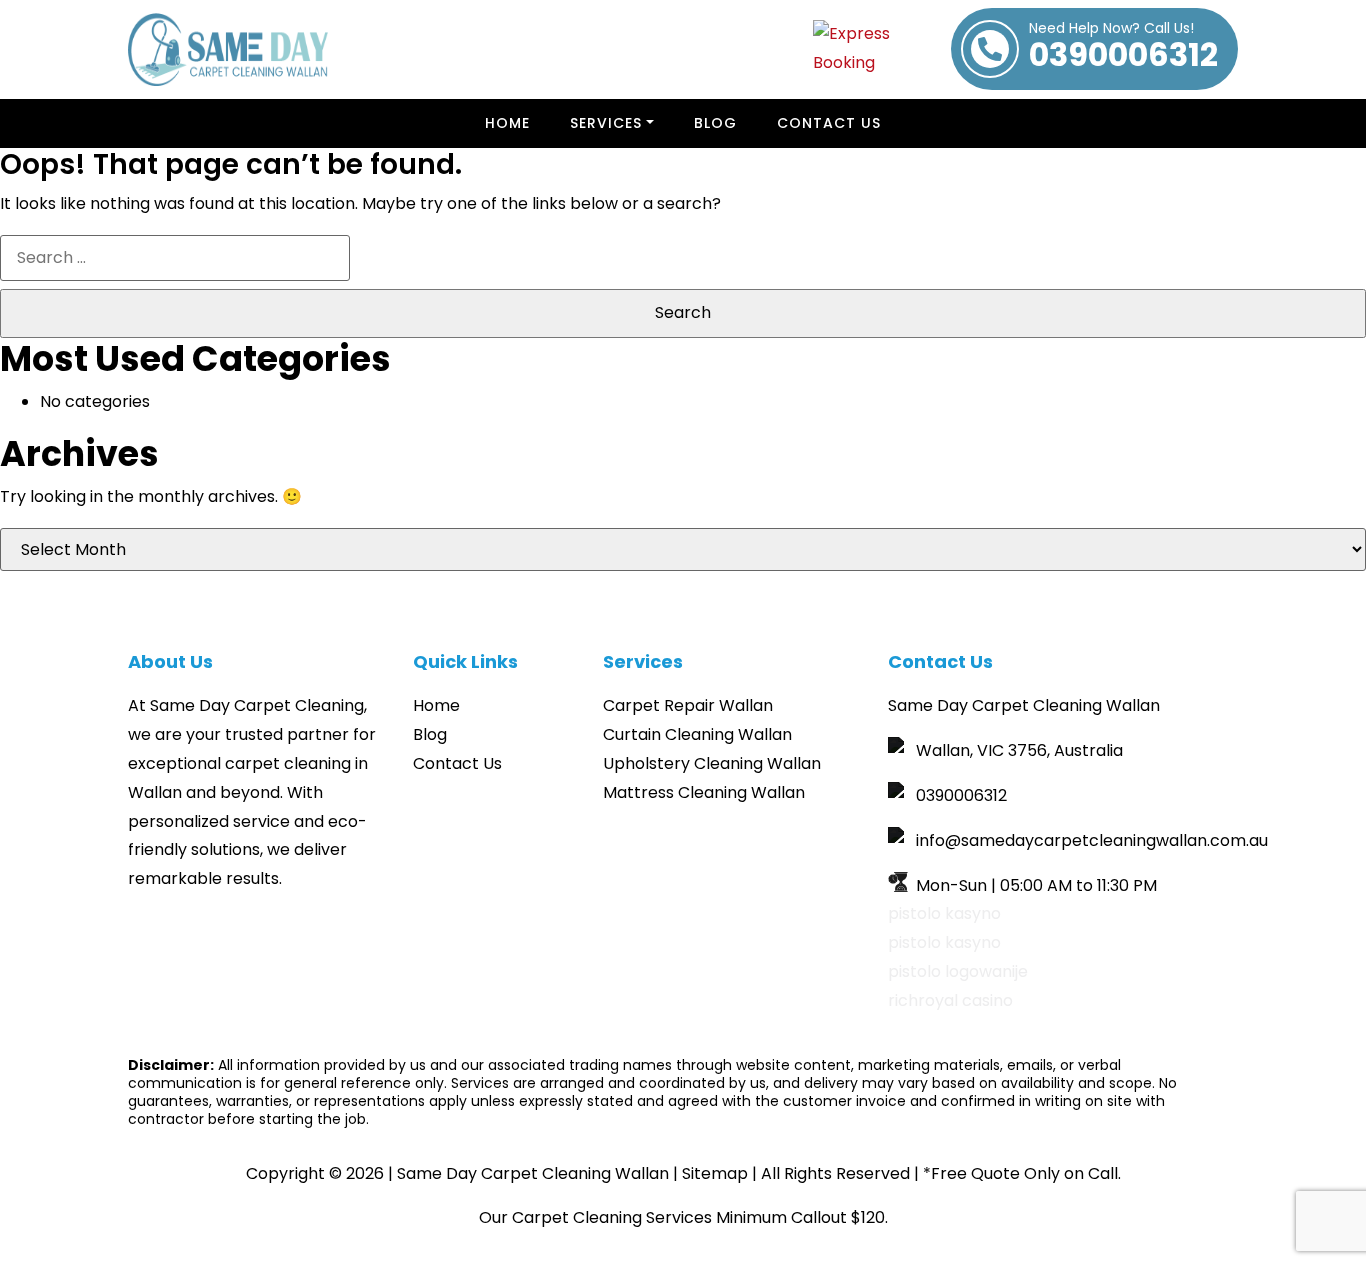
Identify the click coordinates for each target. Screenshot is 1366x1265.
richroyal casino (950, 1000)
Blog (715, 123)
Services (606, 123)
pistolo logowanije (958, 971)
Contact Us (829, 123)
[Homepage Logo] (228, 49)
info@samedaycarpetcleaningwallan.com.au (1092, 840)
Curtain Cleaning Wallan (697, 734)
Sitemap (715, 1173)
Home (507, 123)
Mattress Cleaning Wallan (704, 792)
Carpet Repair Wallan (688, 705)
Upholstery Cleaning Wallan (712, 763)
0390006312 (1123, 49)
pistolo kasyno (944, 913)
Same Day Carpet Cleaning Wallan (533, 1173)
